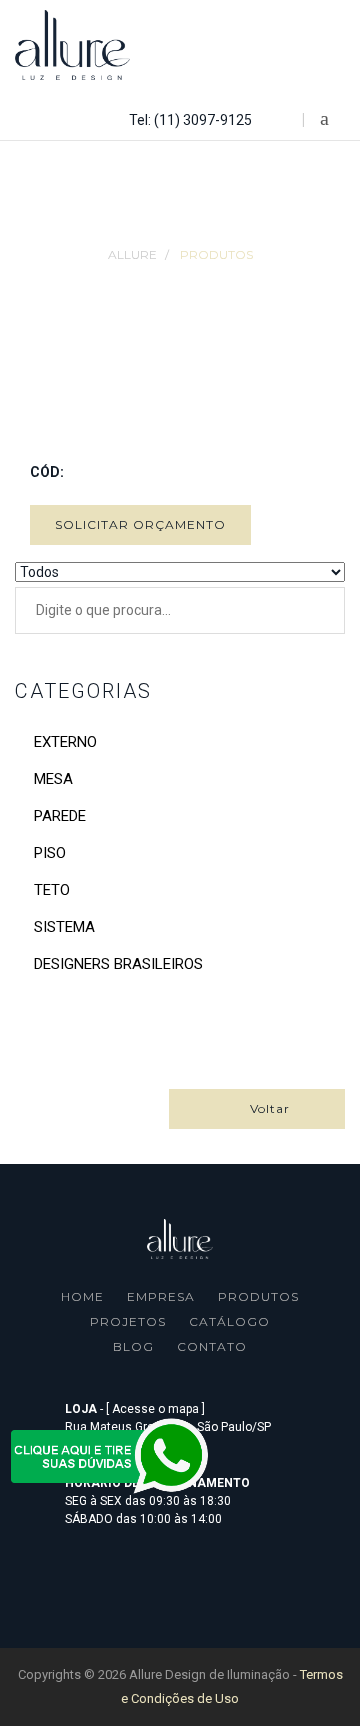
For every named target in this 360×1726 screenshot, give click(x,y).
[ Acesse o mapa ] (155, 1409)
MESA (53, 779)
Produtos (216, 254)
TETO (52, 890)
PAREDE (60, 816)
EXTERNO (65, 742)
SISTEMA (64, 927)
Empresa (161, 1296)
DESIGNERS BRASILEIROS (118, 964)
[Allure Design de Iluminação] (105, 40)
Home (82, 1296)
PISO (50, 853)
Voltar (262, 1108)
